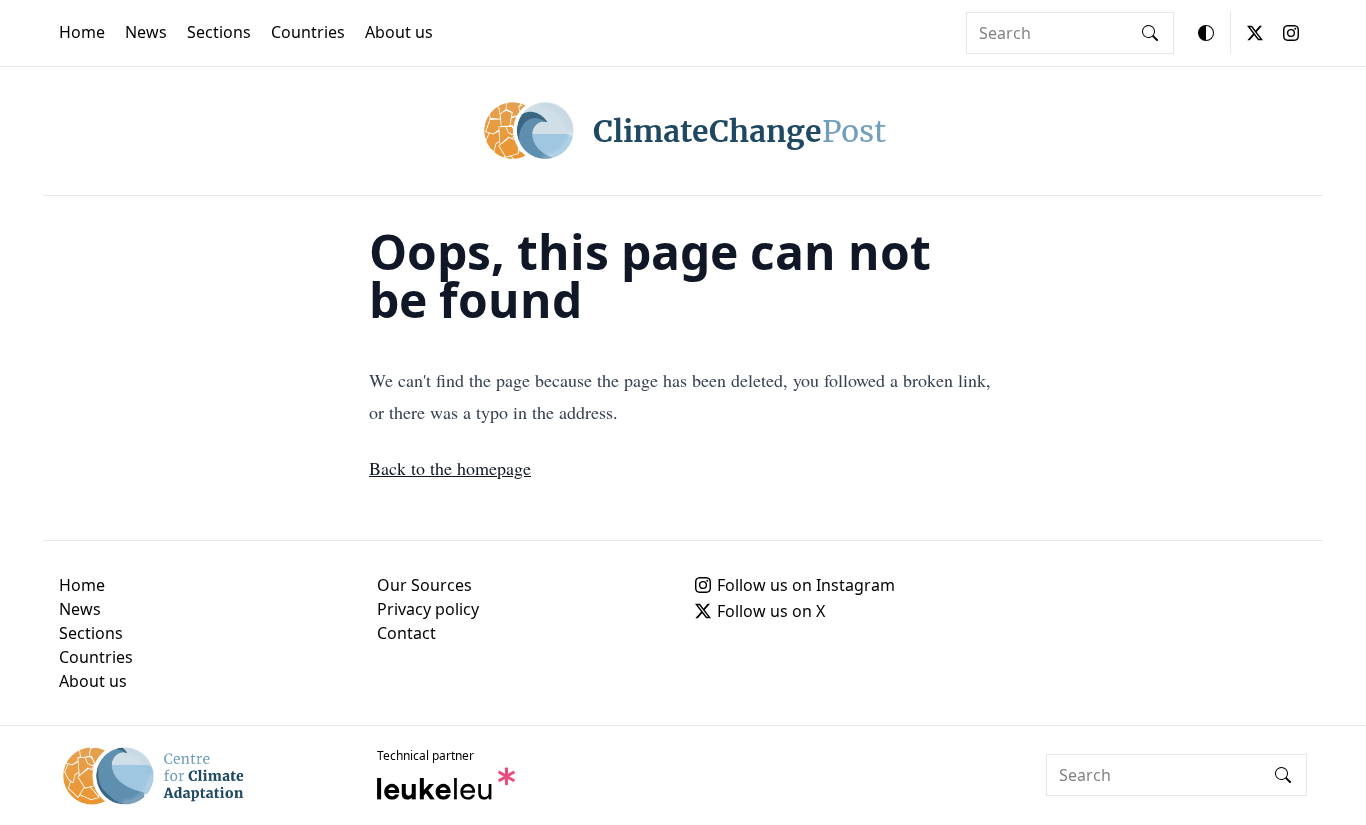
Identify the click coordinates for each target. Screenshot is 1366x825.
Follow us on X (771, 611)
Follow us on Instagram (806, 585)
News (146, 32)
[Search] (1150, 33)
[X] (1255, 33)
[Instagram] (1291, 33)
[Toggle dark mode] (1206, 33)
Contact (406, 633)
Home (82, 32)
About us (399, 32)
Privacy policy (428, 609)
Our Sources (424, 585)
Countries (308, 32)
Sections (219, 32)
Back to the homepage (450, 468)
